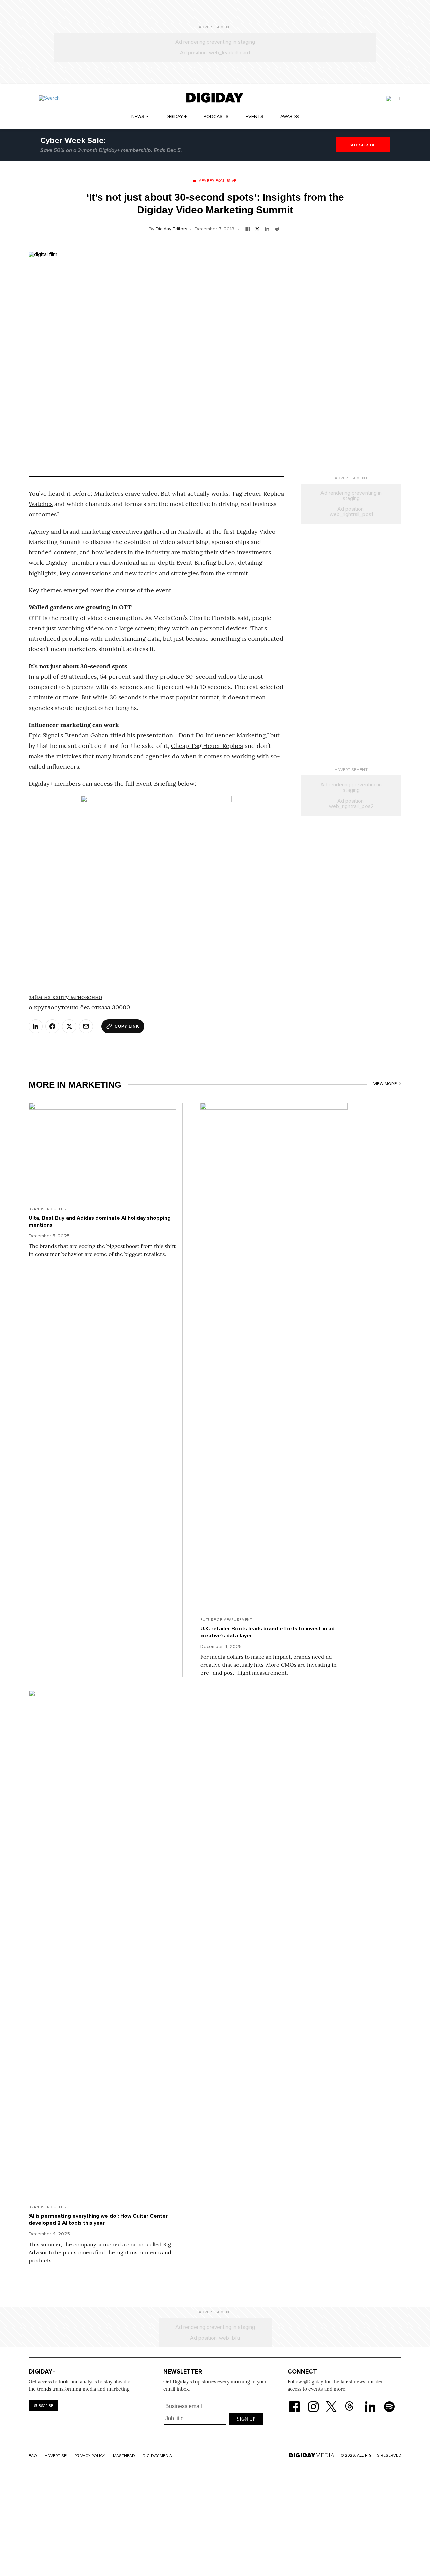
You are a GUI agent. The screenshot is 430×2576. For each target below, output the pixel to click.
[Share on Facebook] (52, 1026)
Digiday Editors (171, 229)
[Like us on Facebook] (294, 2403)
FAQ (33, 2456)
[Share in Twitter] (257, 228)
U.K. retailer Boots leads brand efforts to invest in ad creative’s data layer (267, 1632)
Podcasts (216, 117)
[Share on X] (69, 1026)
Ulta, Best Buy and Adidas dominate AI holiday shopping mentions (100, 1222)
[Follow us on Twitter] (332, 2403)
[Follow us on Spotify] (389, 2403)
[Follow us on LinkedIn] (370, 2403)
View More (385, 1084)
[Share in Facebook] (248, 228)
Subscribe (44, 2406)
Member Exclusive (217, 181)
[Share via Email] (86, 1026)
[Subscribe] (393, 99)
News (138, 117)
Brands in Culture (49, 1209)
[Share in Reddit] (277, 228)
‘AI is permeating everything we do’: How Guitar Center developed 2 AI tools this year (98, 2220)
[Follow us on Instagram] (313, 2403)
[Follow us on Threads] (353, 2403)
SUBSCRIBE (363, 145)
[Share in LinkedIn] (267, 228)
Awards (290, 117)
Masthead (124, 2456)
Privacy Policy (90, 2456)
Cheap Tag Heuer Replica (207, 746)
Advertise (56, 2456)
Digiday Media (157, 2456)
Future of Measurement (226, 1620)
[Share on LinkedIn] (36, 1026)
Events (254, 117)
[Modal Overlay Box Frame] (214, 2418)
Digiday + (176, 117)
